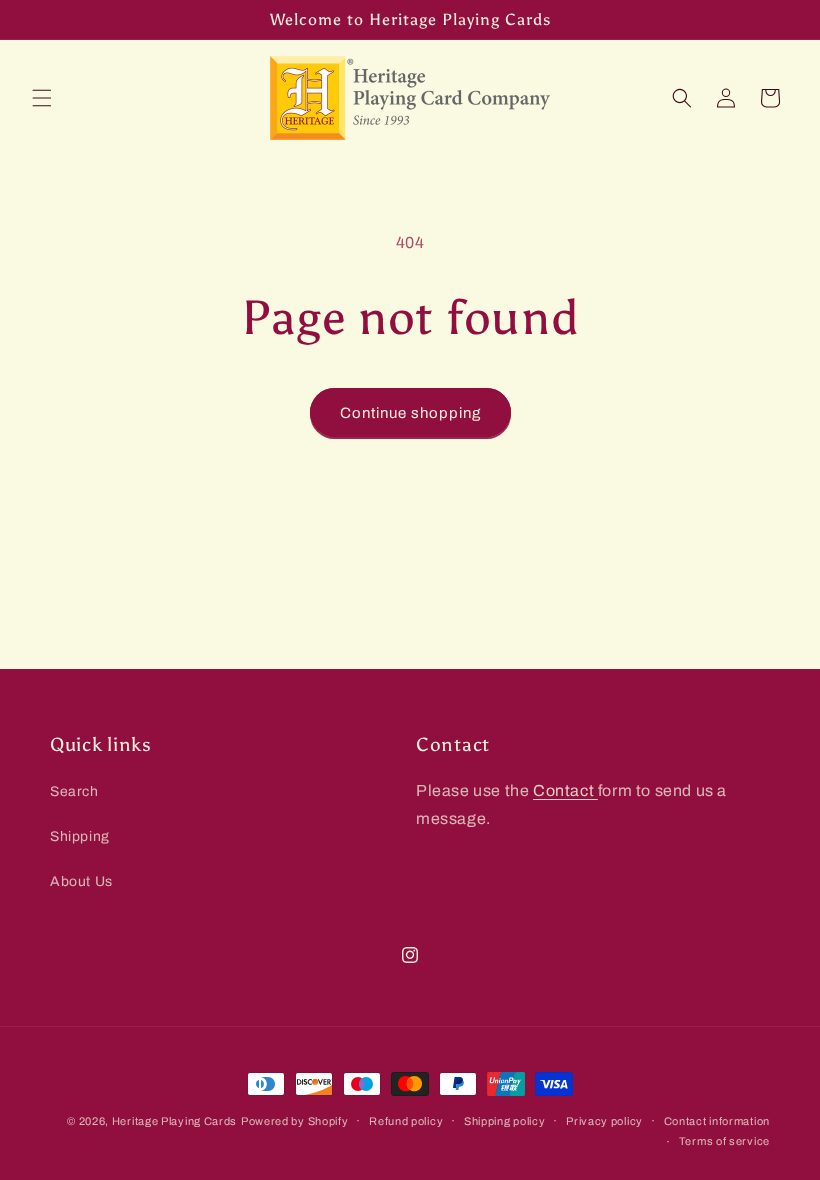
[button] (42, 98)
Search (74, 791)
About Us (81, 881)
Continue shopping (410, 413)
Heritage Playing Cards (174, 1121)
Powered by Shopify (295, 1121)
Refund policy (406, 1121)
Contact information (717, 1121)
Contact (565, 790)
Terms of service (724, 1141)
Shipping (80, 836)
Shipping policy (505, 1121)
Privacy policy (604, 1121)
